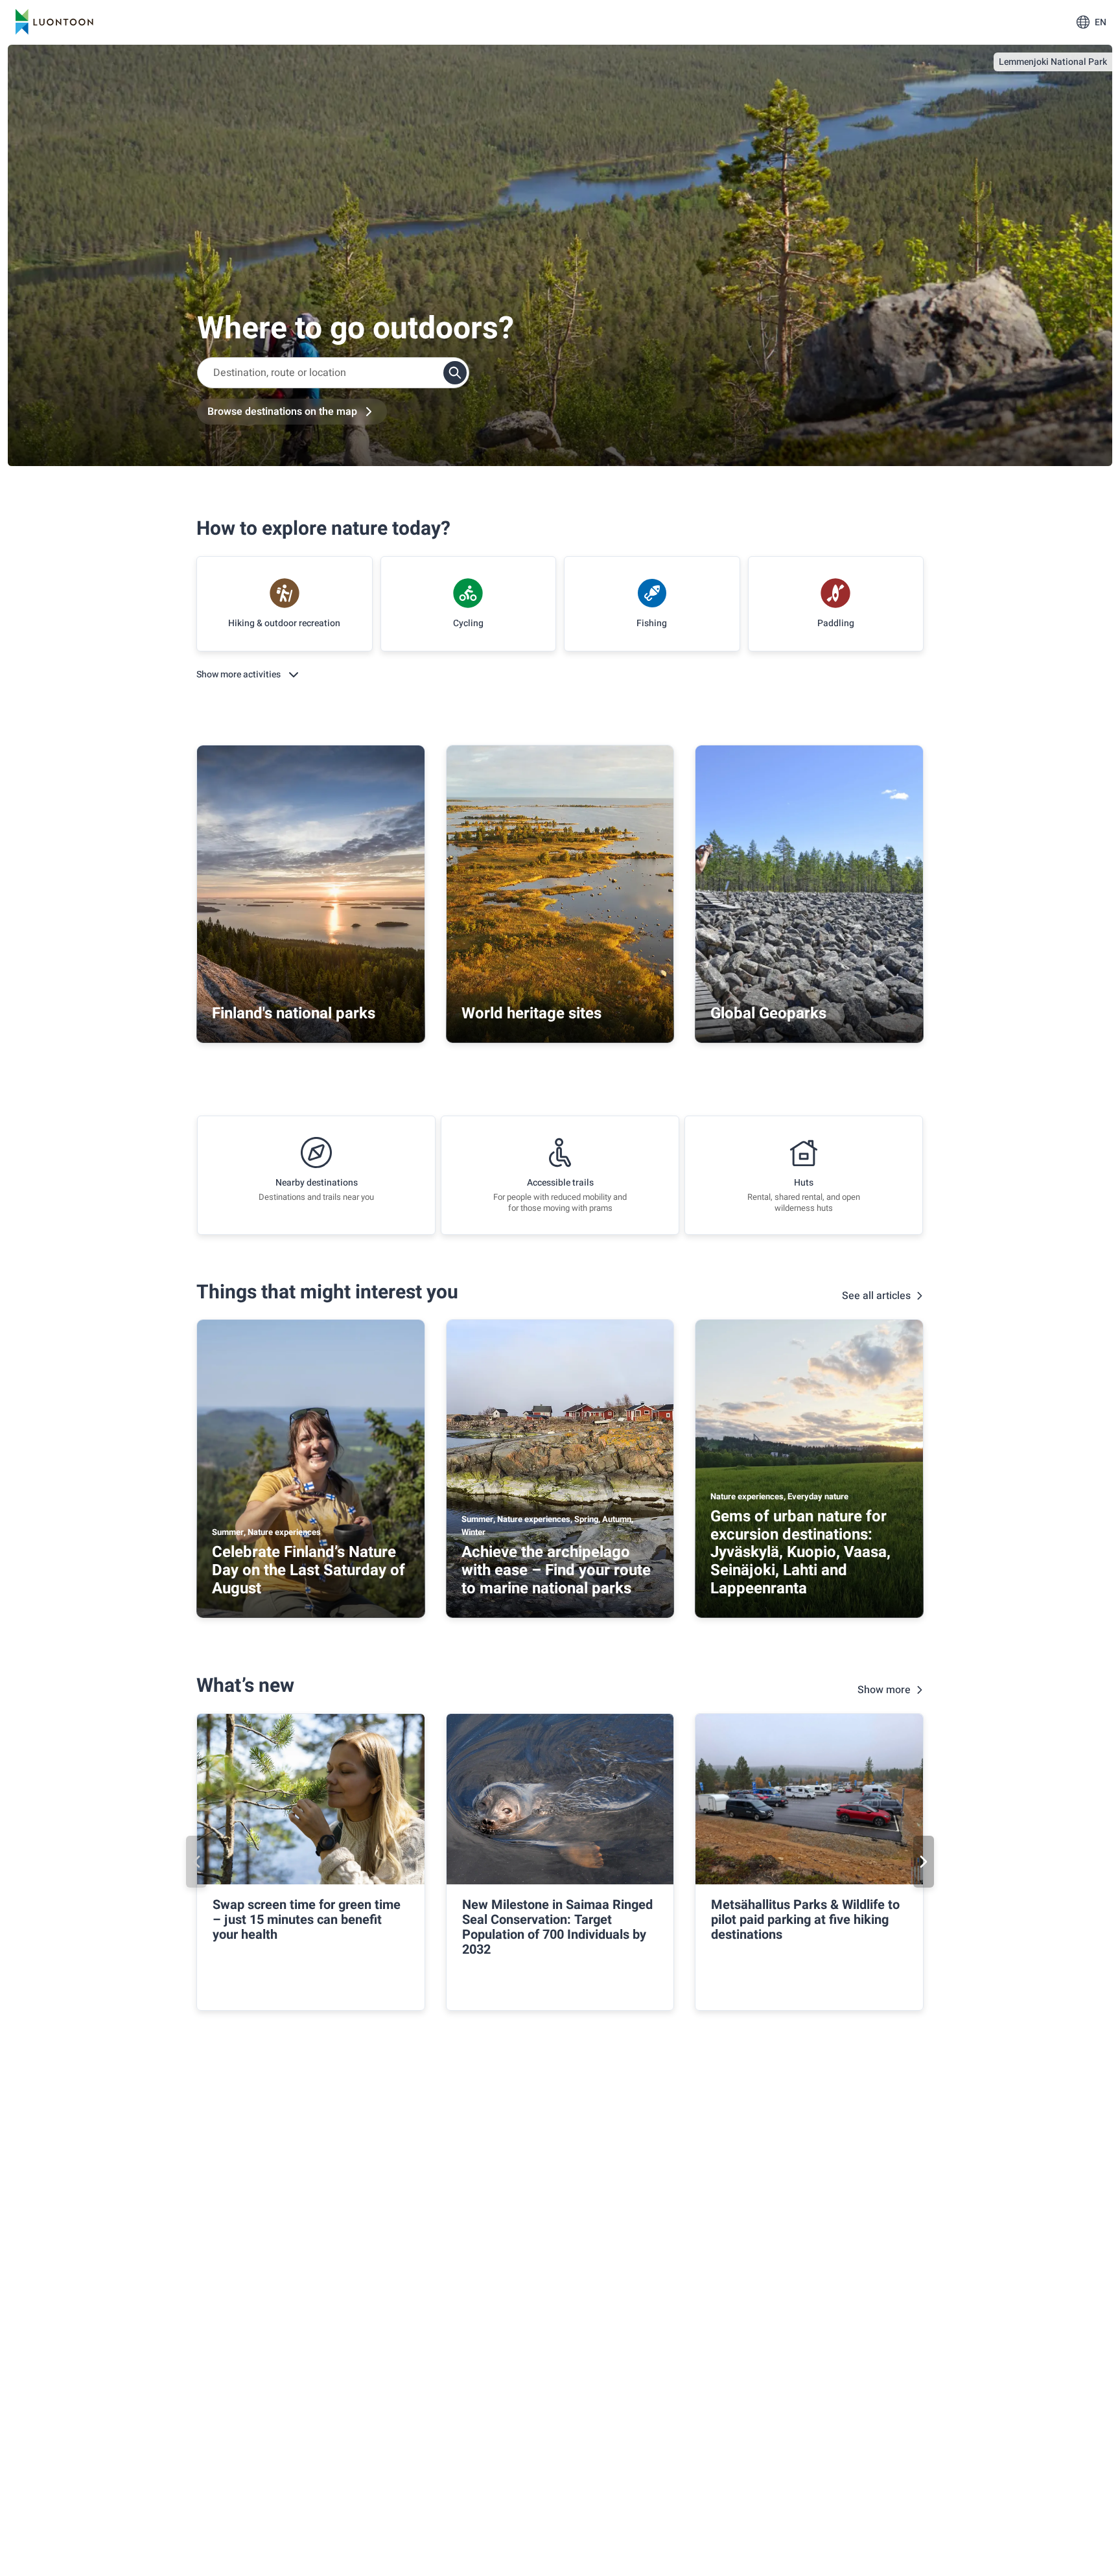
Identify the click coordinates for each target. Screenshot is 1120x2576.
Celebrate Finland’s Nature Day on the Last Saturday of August (309, 1570)
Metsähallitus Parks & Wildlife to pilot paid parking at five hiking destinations (805, 1920)
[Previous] (196, 1862)
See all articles (876, 1296)
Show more (884, 1690)
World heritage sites (531, 1013)
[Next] (924, 1862)
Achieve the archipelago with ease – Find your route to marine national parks (556, 1570)
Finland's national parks (294, 1013)
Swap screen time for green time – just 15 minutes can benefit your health (307, 1920)
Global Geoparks (768, 1013)
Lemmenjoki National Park (1053, 62)
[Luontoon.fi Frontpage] (54, 22)
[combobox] (333, 373)
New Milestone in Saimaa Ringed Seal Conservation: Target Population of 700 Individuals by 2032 (557, 1927)
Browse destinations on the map (282, 412)
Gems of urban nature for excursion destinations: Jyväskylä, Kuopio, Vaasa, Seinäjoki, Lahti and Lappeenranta (800, 1552)
